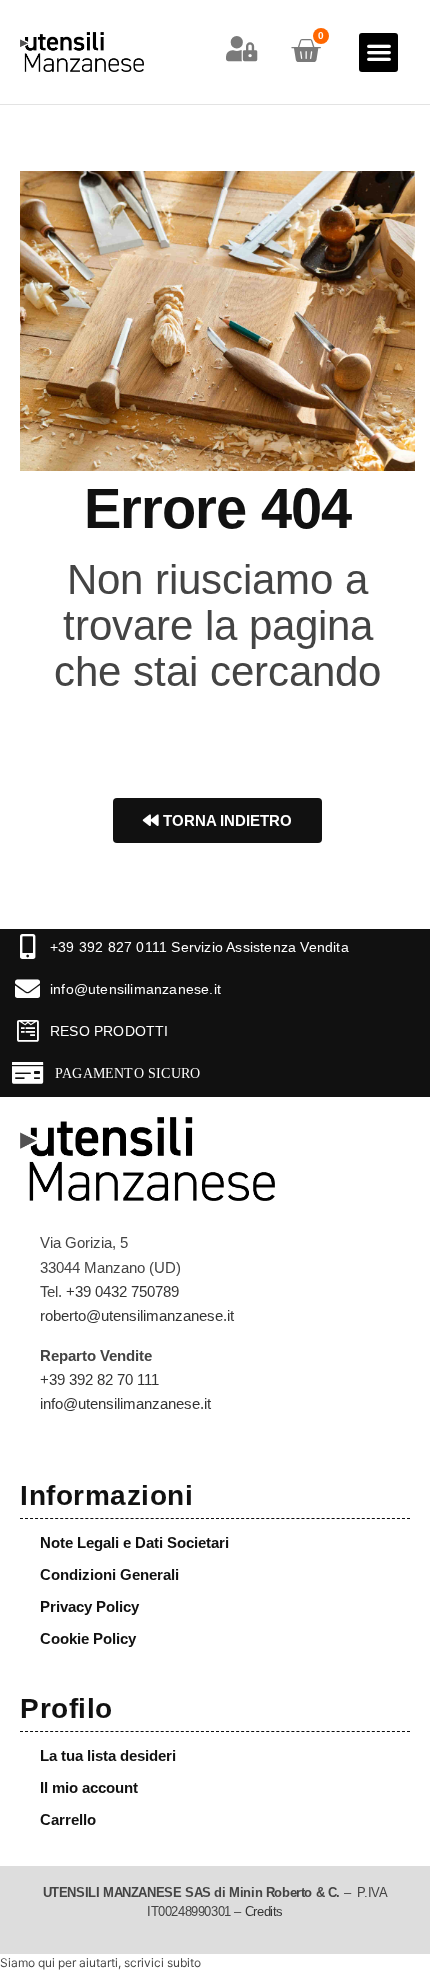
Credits (264, 1912)
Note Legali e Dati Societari (134, 1542)
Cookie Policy (88, 1638)
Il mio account (89, 1787)
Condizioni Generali (109, 1574)
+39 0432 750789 (122, 1291)
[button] (378, 52)
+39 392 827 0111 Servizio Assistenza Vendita (199, 947)
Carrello (68, 1819)
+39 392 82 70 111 (99, 1379)
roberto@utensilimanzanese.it (137, 1315)
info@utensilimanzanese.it (135, 989)
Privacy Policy (89, 1606)
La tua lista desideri (108, 1755)
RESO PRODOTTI (109, 1031)
